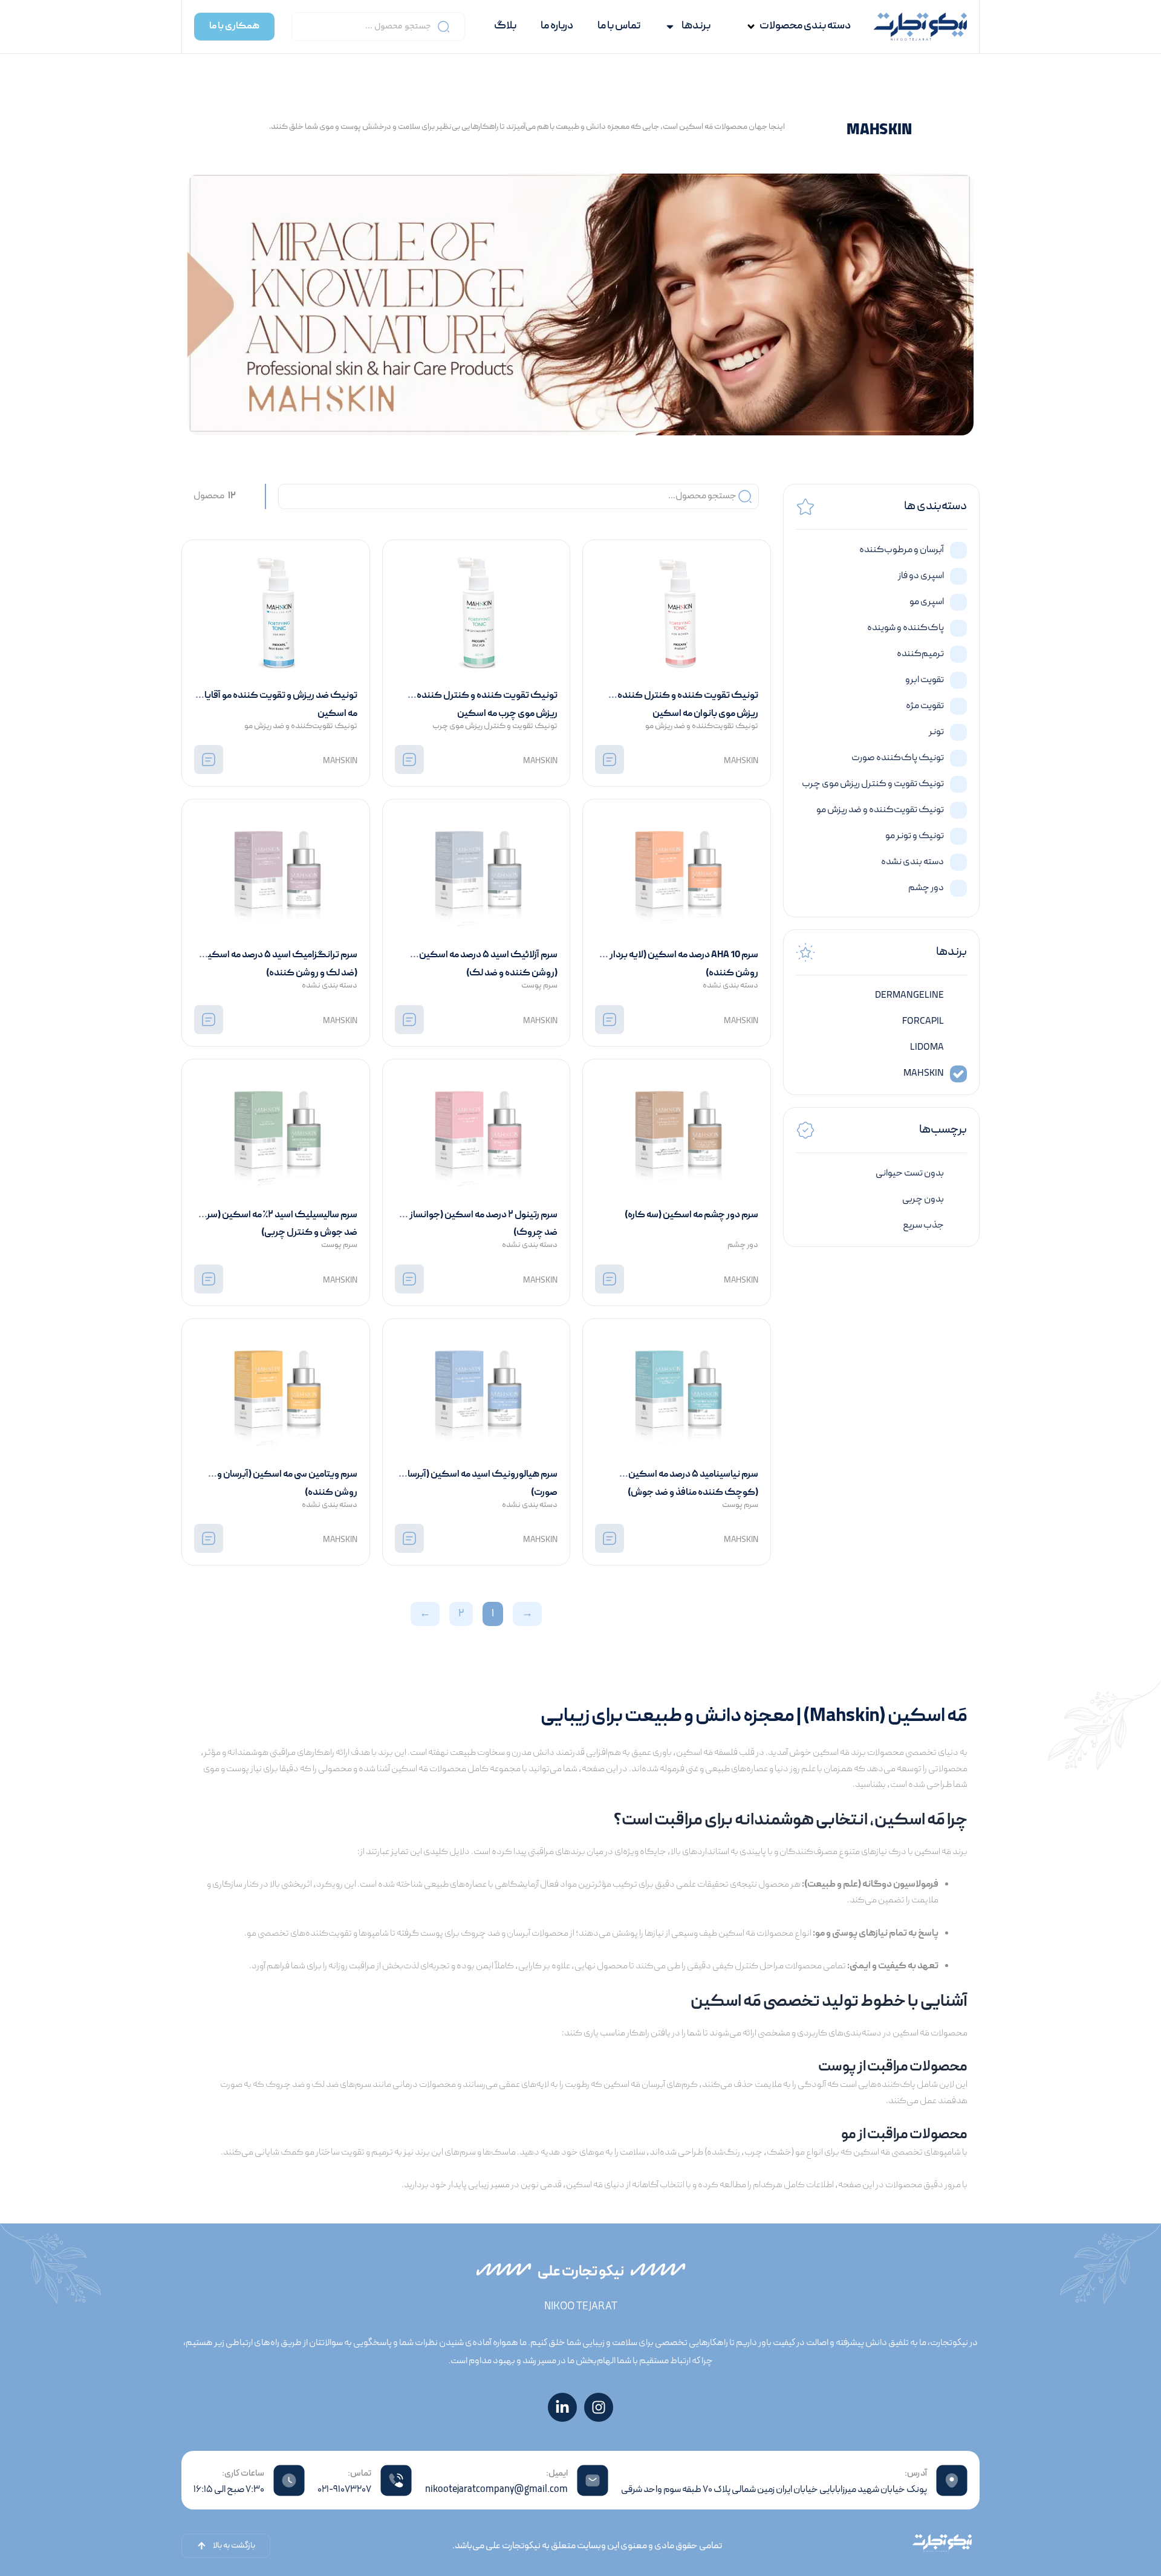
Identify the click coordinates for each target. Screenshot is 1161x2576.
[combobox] (378, 27)
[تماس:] (396, 2480)
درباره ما (557, 26)
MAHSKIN (741, 761)
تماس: (359, 2474)
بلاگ (505, 26)
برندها (696, 26)
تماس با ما (619, 26)
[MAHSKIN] (610, 759)
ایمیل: (557, 2474)
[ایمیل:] (593, 2480)
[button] (798, 27)
